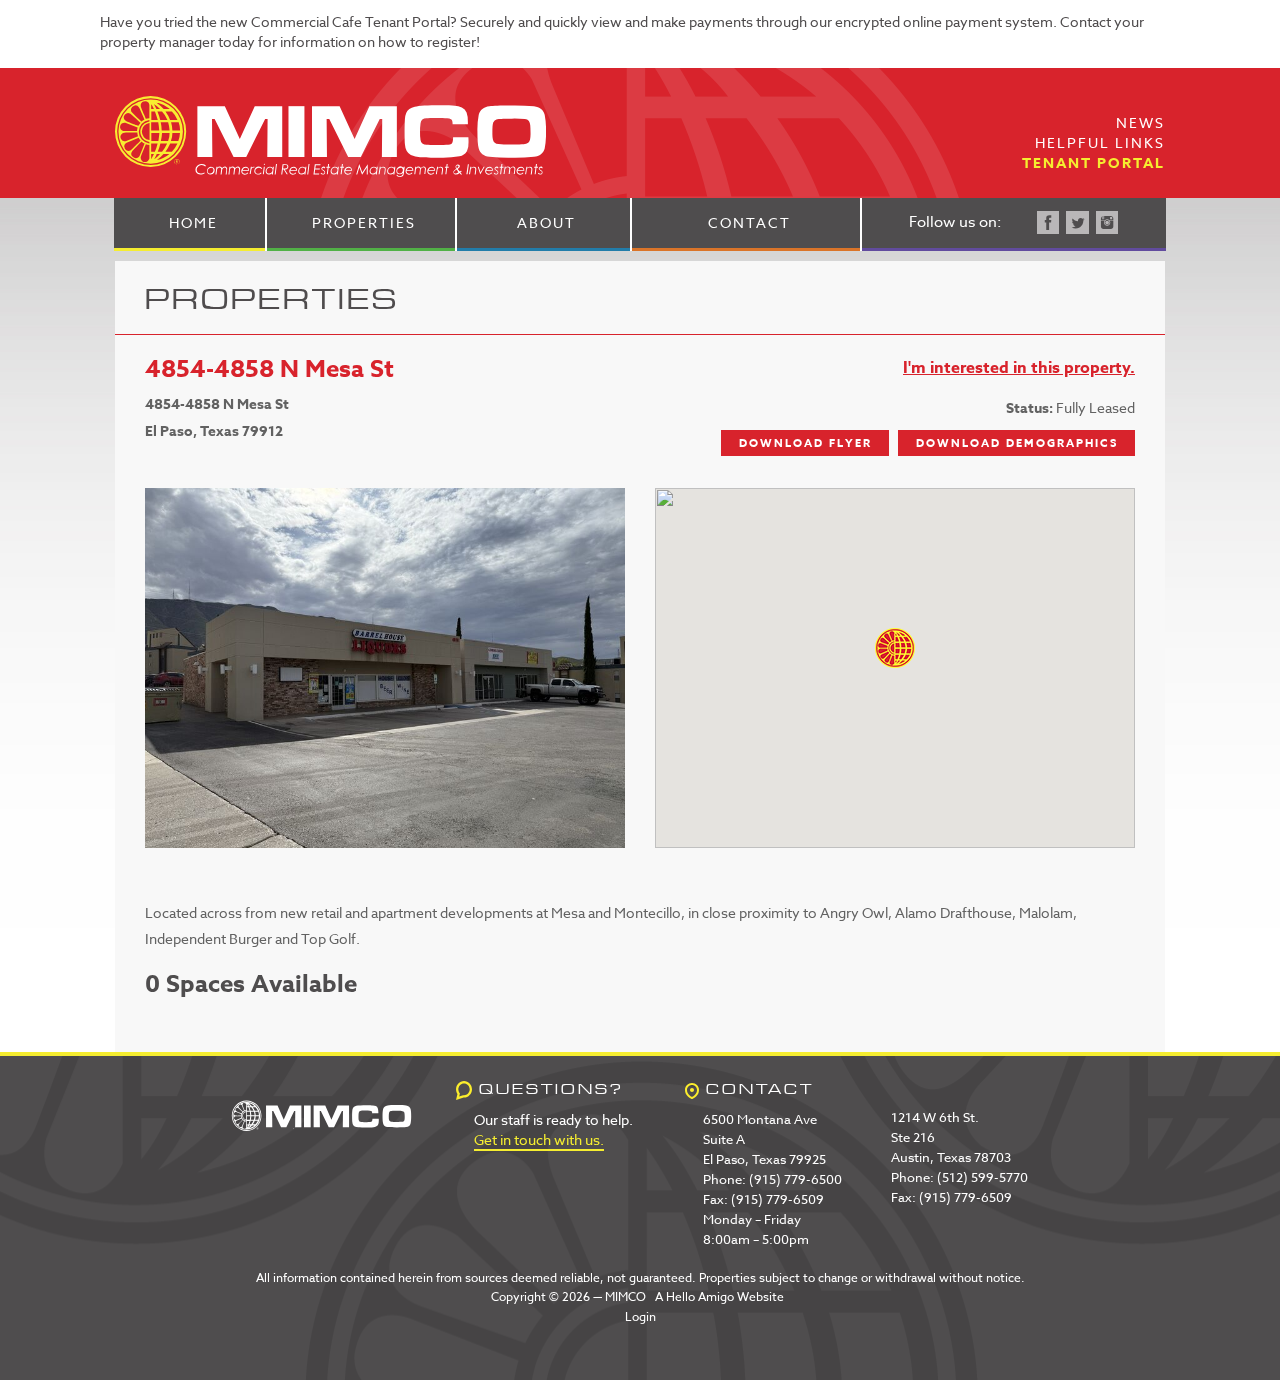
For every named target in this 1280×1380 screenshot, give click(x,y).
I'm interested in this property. (1019, 368)
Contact (749, 222)
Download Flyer (805, 442)
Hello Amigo (700, 1296)
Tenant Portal (1093, 163)
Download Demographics (1017, 442)
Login (640, 1316)
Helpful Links (1100, 142)
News (1140, 122)
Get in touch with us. (539, 1139)
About (546, 222)
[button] (895, 648)
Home (193, 222)
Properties (364, 222)
